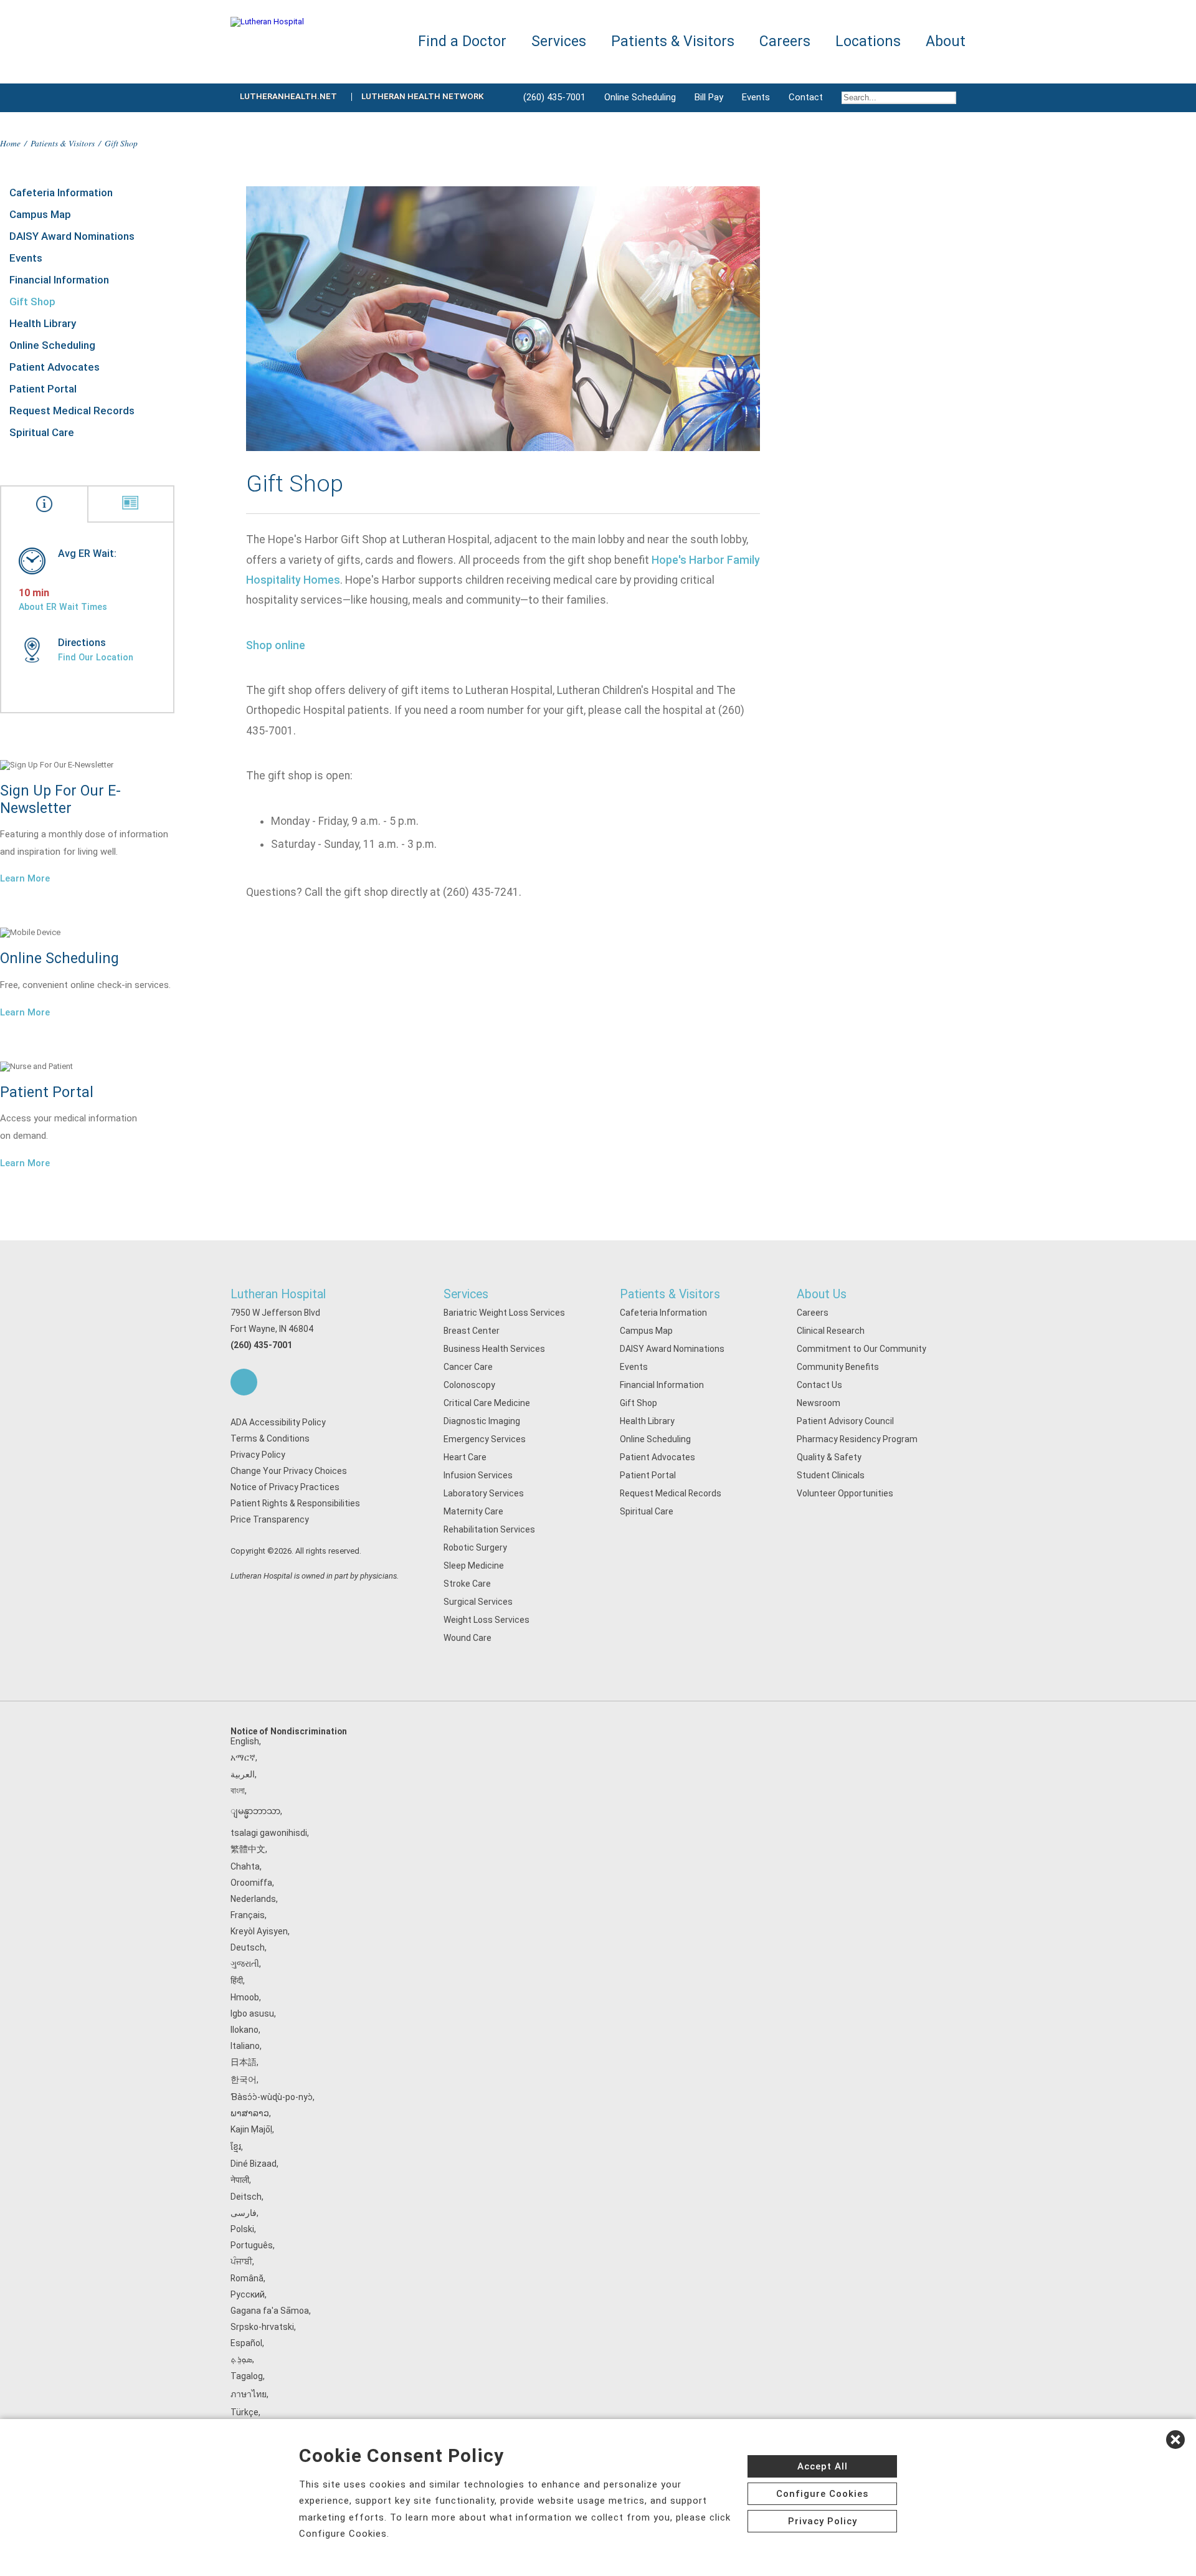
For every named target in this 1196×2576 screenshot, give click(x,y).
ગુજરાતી (245, 1964)
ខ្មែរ (236, 2147)
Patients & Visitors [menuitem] (673, 41)
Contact (806, 97)
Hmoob (245, 1997)
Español (246, 2343)
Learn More (25, 878)
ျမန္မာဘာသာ (255, 1811)
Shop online (276, 645)
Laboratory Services (484, 1493)
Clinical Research (831, 1331)
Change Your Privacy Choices (289, 1471)
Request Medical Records (72, 411)
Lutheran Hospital (278, 1294)
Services (466, 1294)
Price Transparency (270, 1519)
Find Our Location (96, 657)
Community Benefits (838, 1367)
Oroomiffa (251, 1883)
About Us (822, 1294)
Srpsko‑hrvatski (262, 2327)
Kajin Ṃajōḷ (251, 2129)
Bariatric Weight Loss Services (504, 1313)
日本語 (244, 2062)
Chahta (245, 1866)
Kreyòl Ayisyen (259, 1931)
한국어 (244, 2079)
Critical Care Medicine (487, 1403)
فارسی (244, 2213)
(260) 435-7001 (554, 97)
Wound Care (467, 1638)
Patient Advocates (55, 367)
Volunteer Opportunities (845, 1493)
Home (10, 143)
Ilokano (244, 2030)
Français (248, 1915)
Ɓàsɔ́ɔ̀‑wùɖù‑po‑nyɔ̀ (272, 2097)
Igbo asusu (252, 2013)
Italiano (245, 2046)
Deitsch (246, 2197)
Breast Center (472, 1331)
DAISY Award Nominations (72, 236)
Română (247, 2278)
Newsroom (819, 1403)
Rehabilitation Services (489, 1529)
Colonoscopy (469, 1385)
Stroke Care (467, 1584)
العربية (243, 1774)
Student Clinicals (831, 1475)
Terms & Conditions (270, 1438)
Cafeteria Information (61, 192)
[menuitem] (899, 98)
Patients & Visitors (63, 143)
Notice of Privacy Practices (285, 1487)
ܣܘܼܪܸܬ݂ (241, 2359)
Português (252, 2245)
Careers (813, 1313)
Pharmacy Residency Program (857, 1439)
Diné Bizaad (254, 2164)
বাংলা (238, 1790)
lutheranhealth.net (288, 96)
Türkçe (244, 2412)
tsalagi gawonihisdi (269, 1833)
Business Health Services (494, 1349)
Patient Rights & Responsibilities (295, 1503)
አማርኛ (243, 1757)
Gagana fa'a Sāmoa (270, 2311)
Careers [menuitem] (785, 41)
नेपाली (240, 2180)
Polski (242, 2229)
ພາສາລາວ (250, 2113)
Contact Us (819, 1385)
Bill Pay (709, 97)
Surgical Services (478, 1602)
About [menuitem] (946, 41)
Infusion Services (478, 1475)
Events (756, 97)
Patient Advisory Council (845, 1421)
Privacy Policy (258, 1455)
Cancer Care (468, 1367)
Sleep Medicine (474, 1566)
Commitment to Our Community (861, 1349)
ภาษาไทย (249, 2394)
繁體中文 (248, 1849)
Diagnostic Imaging (482, 1421)
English (245, 1741)
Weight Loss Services (486, 1620)
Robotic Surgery (475, 1547)
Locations (868, 41)
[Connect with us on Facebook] (244, 1382)
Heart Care (465, 1457)
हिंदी (237, 1980)
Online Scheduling (640, 97)
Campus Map (40, 214)
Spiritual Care (42, 432)
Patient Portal (43, 389)
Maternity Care (473, 1511)
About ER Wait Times (63, 607)
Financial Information (59, 280)
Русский (248, 2294)
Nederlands (253, 1899)
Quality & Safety (829, 1457)
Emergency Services (485, 1439)
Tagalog (247, 2376)
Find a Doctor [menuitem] (462, 41)
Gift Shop (32, 302)
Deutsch (248, 1947)
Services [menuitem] (559, 41)
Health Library (43, 323)
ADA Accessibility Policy (278, 1422)
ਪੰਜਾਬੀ (241, 2261)
